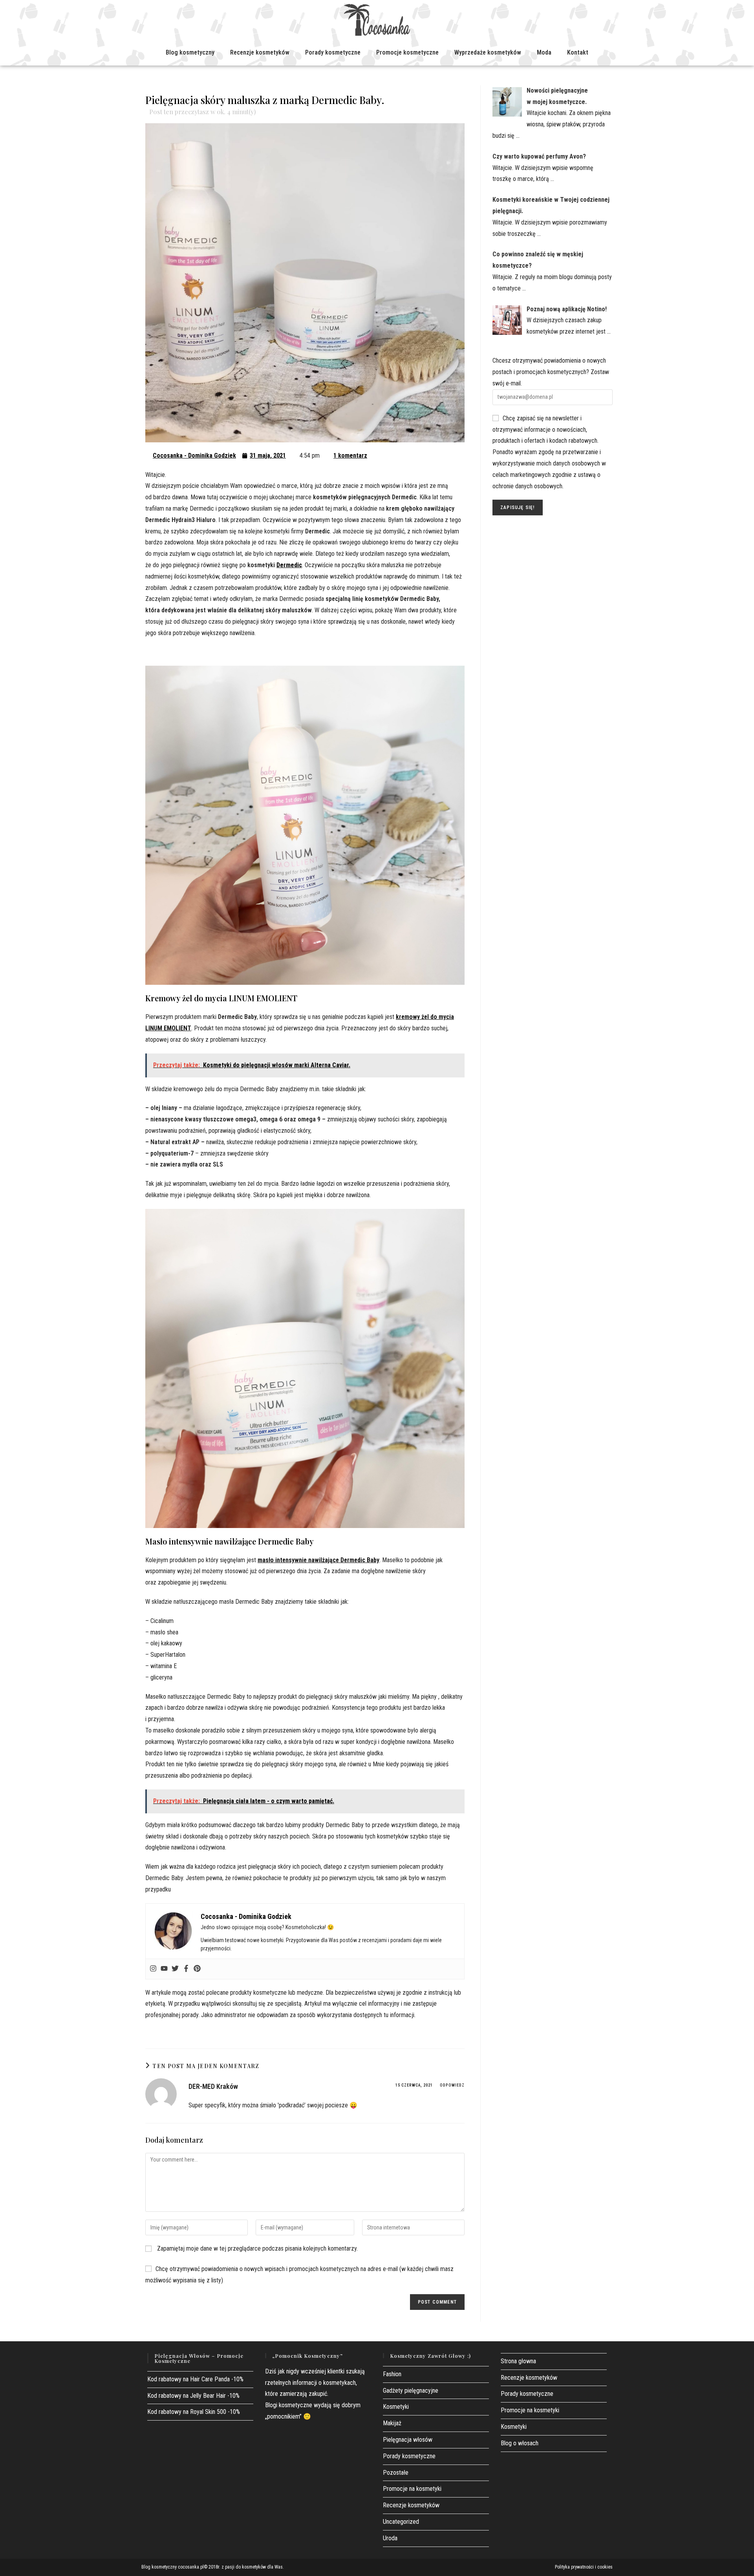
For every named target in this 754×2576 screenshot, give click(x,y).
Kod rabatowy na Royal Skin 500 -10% (194, 2412)
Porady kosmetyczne (333, 52)
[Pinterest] (197, 1969)
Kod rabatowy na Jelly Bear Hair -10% (193, 2396)
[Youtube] (164, 1969)
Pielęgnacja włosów (408, 2440)
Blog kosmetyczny (190, 52)
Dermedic (289, 565)
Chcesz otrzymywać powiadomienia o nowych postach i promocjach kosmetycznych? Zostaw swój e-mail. (551, 372)
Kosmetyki (396, 2407)
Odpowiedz (452, 2085)
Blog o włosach (520, 2443)
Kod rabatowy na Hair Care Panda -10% (195, 2379)
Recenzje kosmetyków (260, 52)
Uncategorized (401, 2522)
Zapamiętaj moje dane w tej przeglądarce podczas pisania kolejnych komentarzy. (257, 2248)
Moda (544, 52)
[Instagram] (153, 1969)
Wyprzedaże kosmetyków (488, 52)
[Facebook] (186, 1969)
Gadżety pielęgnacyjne (411, 2391)
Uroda (390, 2538)
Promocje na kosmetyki (412, 2489)
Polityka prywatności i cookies (584, 2567)
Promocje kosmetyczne (407, 52)
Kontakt (578, 52)
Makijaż (392, 2423)
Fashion (392, 2374)
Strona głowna (518, 2361)
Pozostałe (396, 2473)
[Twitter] (175, 1969)
